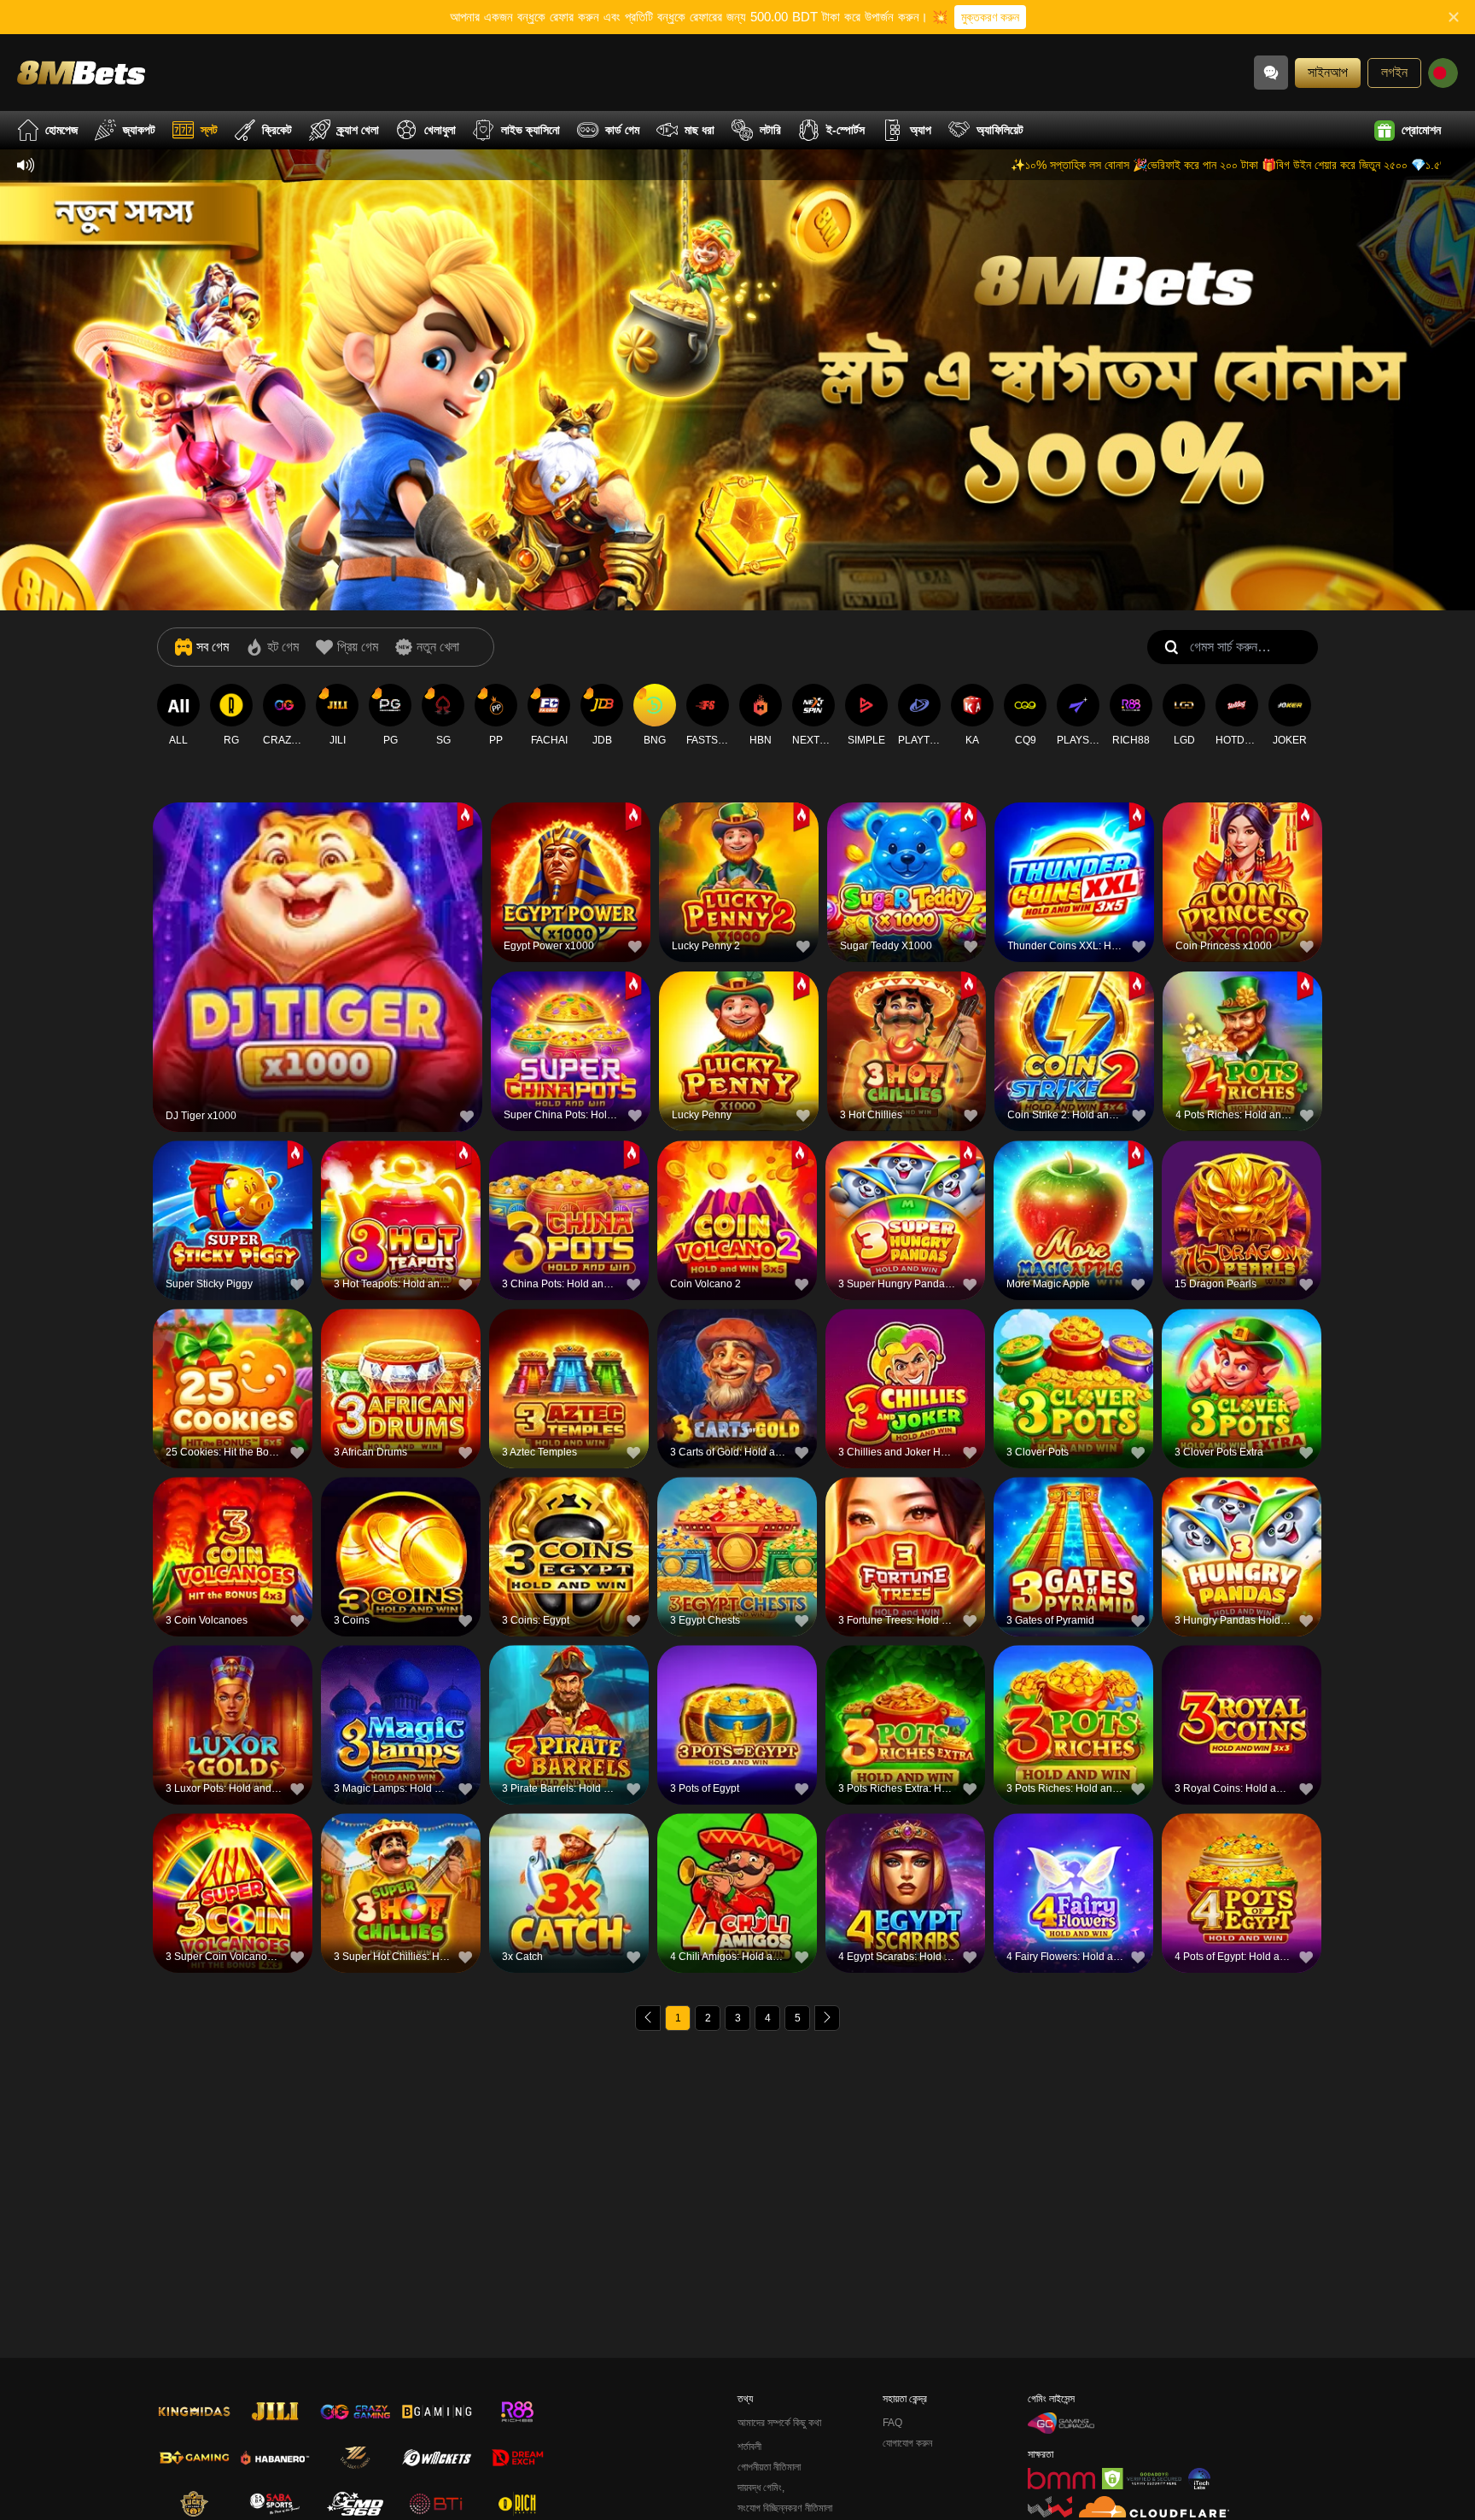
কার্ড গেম (622, 130)
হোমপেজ (61, 130)
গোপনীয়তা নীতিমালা (769, 2467)
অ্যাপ (921, 130)
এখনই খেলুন (318, 969)
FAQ (892, 2423)
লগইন (1394, 72)
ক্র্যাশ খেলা (358, 130)
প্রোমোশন (1421, 130)
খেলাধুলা (440, 130)
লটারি (770, 130)
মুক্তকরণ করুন (990, 17)
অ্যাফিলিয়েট (1000, 130)
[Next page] (827, 2018)
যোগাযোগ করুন (907, 2443)
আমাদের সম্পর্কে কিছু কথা (779, 2423)
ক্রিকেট (277, 130)
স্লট (209, 130)
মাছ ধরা (700, 130)
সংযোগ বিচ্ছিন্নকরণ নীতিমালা (785, 2508)
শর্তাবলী (749, 2447)
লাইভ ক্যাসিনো (531, 130)
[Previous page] (648, 2018)
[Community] (1271, 73)
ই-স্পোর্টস (845, 130)
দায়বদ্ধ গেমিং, (761, 2488)
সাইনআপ (1328, 72)
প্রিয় (318, 930)
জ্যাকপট (139, 130)
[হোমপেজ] (81, 72)
